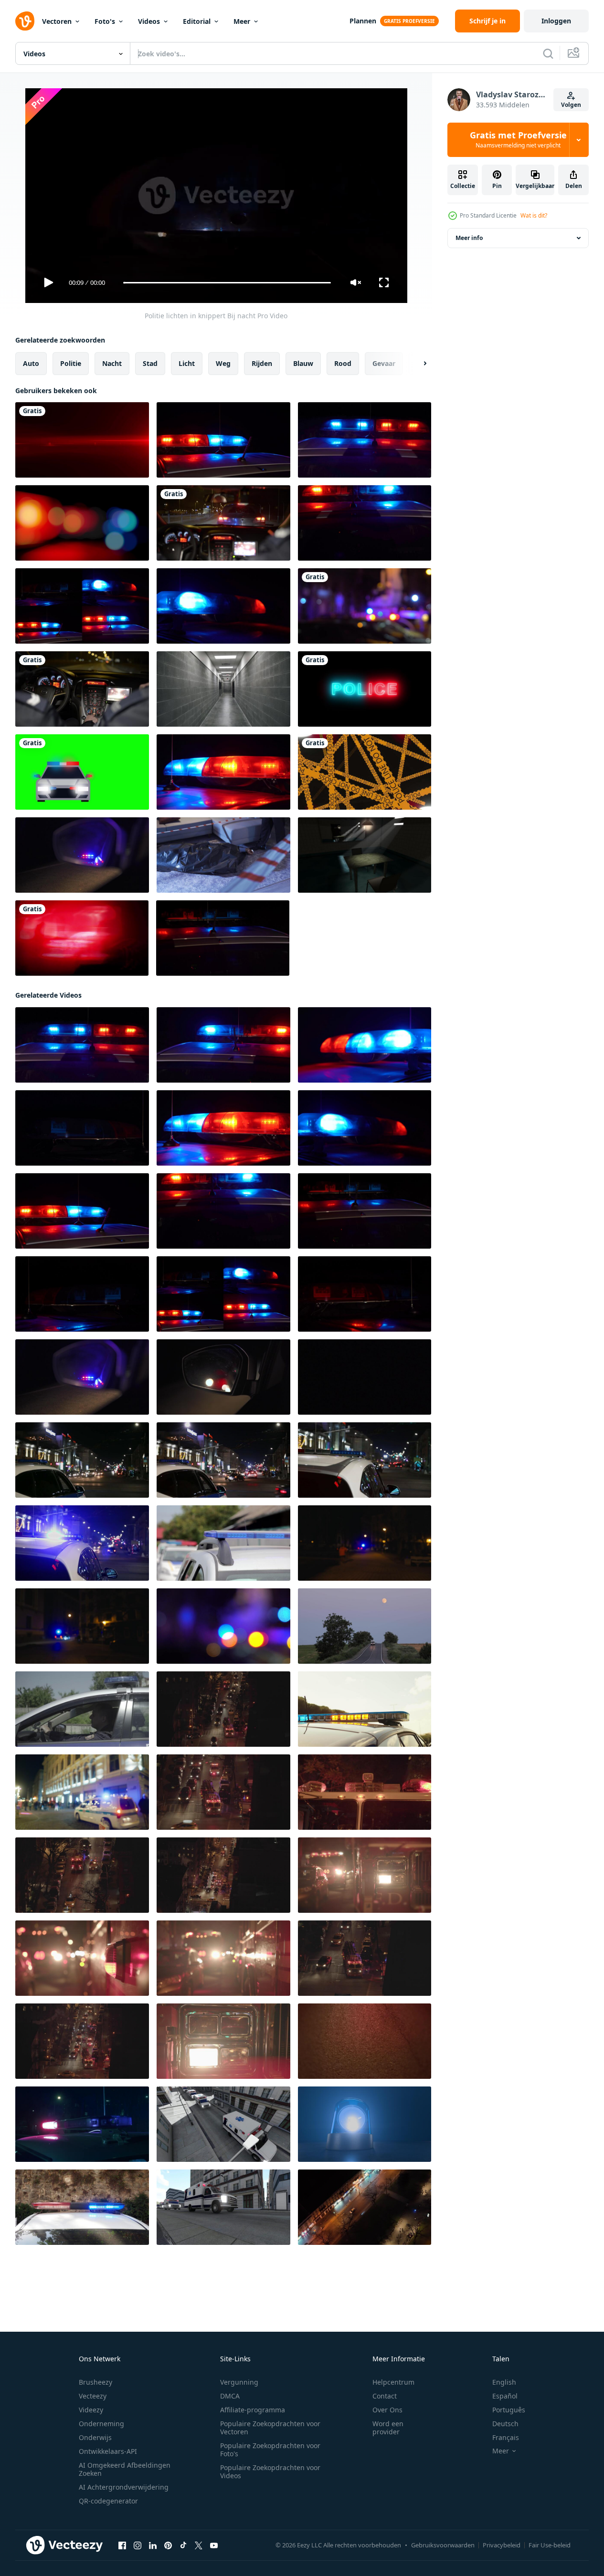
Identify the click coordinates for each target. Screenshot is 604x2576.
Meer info (469, 238)
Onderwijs (95, 2437)
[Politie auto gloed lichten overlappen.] (82, 523)
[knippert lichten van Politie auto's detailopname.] (82, 2207)
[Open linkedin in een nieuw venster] (153, 2545)
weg (223, 363)
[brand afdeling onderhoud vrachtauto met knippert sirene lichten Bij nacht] (223, 1709)
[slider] (227, 283)
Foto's (105, 21)
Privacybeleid (502, 2545)
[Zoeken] (548, 53)
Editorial (197, 21)
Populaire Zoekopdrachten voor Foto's (270, 2450)
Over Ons (387, 2410)
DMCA (230, 2396)
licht (187, 363)
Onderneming (101, 2424)
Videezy (91, 2410)
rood (343, 363)
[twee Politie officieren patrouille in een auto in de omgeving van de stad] (82, 1709)
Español (505, 2396)
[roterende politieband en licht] (365, 772)
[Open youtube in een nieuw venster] (214, 2545)
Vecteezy (93, 2396)
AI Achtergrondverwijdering (124, 2487)
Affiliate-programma (253, 2410)
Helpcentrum (393, 2382)
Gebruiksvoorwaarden (443, 2545)
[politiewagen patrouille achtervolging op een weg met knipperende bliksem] (223, 523)
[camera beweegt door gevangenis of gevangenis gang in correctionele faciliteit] (223, 689)
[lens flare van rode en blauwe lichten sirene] (82, 440)
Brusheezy (95, 2382)
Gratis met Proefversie (518, 140)
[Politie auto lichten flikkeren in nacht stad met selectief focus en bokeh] (82, 1460)
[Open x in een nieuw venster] (199, 2545)
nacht (112, 363)
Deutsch (505, 2424)
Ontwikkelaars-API (108, 2451)
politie (71, 363)
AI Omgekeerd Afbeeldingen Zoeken (125, 2469)
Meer (242, 21)
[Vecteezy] (25, 21)
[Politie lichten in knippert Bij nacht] (223, 440)
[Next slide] (417, 364)
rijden (262, 363)
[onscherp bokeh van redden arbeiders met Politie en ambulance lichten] (365, 606)
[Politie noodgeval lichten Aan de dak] (82, 2124)
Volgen (571, 105)
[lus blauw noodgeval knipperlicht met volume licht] (365, 2124)
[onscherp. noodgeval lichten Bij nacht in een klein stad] (365, 1543)
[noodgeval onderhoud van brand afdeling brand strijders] (223, 2041)
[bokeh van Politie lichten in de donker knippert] (223, 1626)
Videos (149, 21)
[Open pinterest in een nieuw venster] (168, 2545)
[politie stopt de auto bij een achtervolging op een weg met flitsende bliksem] (82, 689)
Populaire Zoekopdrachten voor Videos (270, 2472)
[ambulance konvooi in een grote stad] (223, 2124)
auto (31, 363)
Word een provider (388, 2428)
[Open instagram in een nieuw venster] (138, 2545)
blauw (303, 363)
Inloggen (556, 21)
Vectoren (57, 21)
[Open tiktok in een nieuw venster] (183, 2545)
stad (150, 363)
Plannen (363, 21)
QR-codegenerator (108, 2501)
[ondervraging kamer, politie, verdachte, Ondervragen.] (365, 855)
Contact (385, 2396)
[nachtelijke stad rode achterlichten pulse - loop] (82, 938)
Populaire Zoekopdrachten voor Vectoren (270, 2428)
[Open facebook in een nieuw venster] (122, 2545)
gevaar (384, 363)
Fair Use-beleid (550, 2545)
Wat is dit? (534, 215)
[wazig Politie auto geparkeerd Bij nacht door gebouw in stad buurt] (82, 1792)
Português (509, 2410)
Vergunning (239, 2382)
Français (506, 2437)
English (504, 2382)
